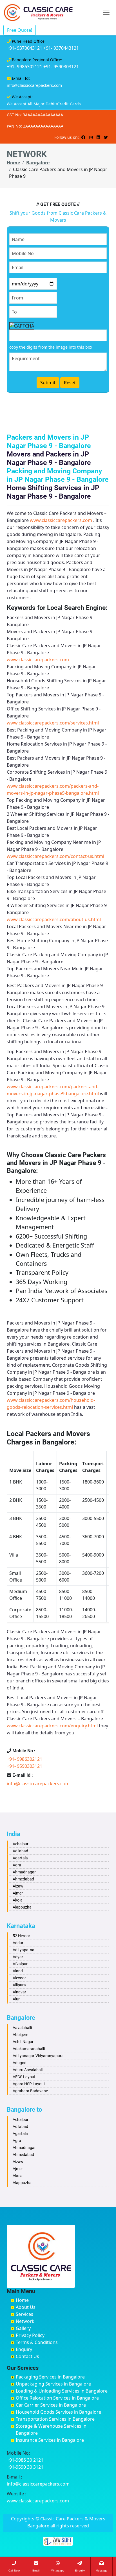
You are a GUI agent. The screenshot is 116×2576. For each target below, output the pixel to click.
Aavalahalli (22, 2028)
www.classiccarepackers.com (61, 520)
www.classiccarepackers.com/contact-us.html (55, 856)
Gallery (23, 2328)
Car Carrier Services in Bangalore (51, 2405)
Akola (18, 1900)
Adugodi (20, 2063)
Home (13, 163)
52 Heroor (21, 1936)
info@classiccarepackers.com (34, 85)
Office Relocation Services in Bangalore (57, 2398)
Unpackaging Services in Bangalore (53, 2384)
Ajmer (18, 1893)
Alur (16, 1999)
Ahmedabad (23, 1879)
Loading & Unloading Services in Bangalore (62, 2391)
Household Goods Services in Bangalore (58, 2412)
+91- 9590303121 (61, 67)
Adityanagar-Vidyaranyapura (38, 2056)
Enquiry (24, 2349)
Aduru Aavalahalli (28, 2070)
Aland (18, 1971)
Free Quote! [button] (20, 30)
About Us (26, 2307)
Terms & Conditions (37, 2342)
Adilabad (20, 1851)
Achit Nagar (23, 2042)
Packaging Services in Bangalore (50, 2377)
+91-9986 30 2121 (25, 2460)
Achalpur (21, 1844)
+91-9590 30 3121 (25, 2467)
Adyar (18, 1957)
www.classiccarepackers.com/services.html (53, 723)
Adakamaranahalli (29, 2049)
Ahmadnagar (24, 1872)
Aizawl (18, 1886)
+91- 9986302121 (24, 67)
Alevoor (19, 1978)
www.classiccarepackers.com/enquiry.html (52, 1726)
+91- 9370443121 (61, 48)
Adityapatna (24, 1950)
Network (25, 2321)
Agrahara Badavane (30, 2091)
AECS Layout (24, 2077)
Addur (18, 1943)
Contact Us (27, 2356)
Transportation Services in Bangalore (55, 2419)
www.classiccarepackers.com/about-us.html (54, 919)
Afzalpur (20, 1964)
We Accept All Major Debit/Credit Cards (44, 104)
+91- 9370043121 (24, 48)
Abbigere (20, 2035)
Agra (17, 1865)
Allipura (19, 1985)
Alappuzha (22, 1907)
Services (24, 2314)
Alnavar (19, 1992)
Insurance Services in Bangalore (50, 2440)
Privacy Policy (30, 2335)
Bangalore (38, 163)
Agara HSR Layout (29, 2084)
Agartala (20, 1858)
